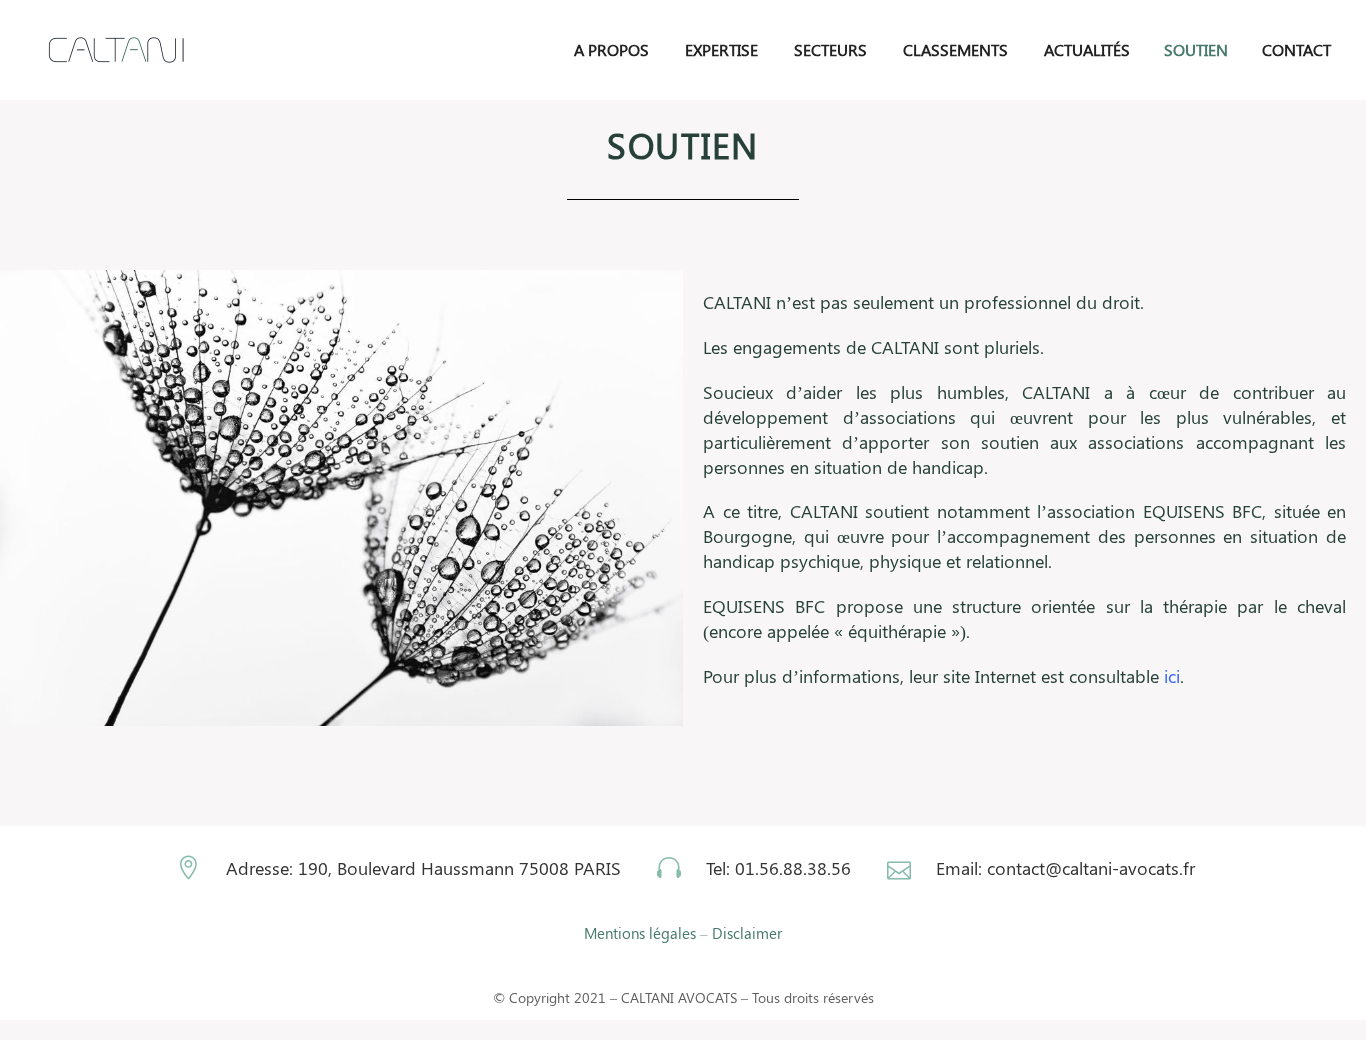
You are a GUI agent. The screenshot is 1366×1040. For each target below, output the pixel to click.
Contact (1296, 49)
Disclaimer (747, 932)
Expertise (721, 49)
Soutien (1196, 49)
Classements (955, 49)
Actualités (1087, 49)
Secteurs (830, 49)
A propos (611, 49)
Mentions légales (640, 932)
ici (1172, 676)
